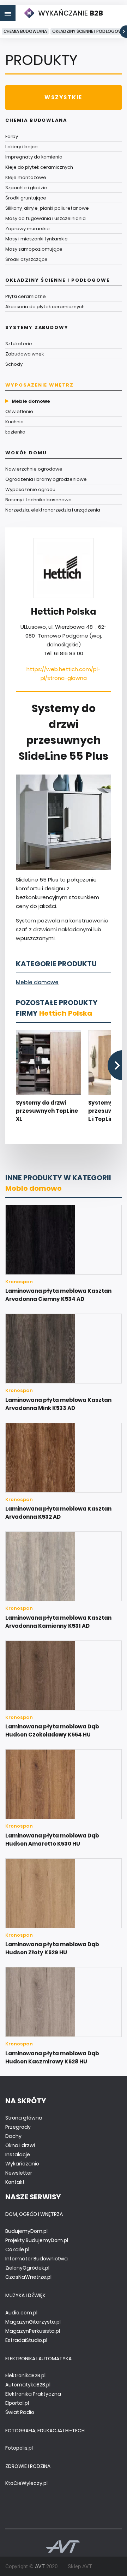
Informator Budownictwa (37, 2259)
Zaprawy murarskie (28, 229)
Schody (14, 364)
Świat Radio (20, 2412)
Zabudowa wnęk (25, 354)
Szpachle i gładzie (26, 188)
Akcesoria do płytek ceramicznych (45, 307)
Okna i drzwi (20, 2145)
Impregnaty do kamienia (34, 157)
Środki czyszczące (26, 259)
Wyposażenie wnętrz (40, 385)
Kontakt (15, 2182)
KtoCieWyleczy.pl (26, 2483)
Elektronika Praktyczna (33, 2394)
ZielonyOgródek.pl (27, 2268)
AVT (40, 2566)
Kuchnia (14, 422)
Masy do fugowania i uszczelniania (46, 218)
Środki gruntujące (26, 198)
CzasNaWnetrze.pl (28, 2277)
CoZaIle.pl (17, 2249)
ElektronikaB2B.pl (25, 2375)
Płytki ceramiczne (26, 296)
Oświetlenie (19, 411)
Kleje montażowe (26, 177)
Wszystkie (63, 97)
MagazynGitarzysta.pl (33, 2322)
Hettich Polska (66, 1013)
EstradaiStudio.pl (26, 2340)
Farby (12, 136)
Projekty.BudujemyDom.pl (37, 2240)
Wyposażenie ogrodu (30, 489)
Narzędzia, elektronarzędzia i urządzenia (53, 510)
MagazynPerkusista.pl (33, 2331)
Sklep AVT (80, 2566)
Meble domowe (31, 401)
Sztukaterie (19, 344)
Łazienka (15, 432)
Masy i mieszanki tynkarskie (37, 239)
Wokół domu (26, 453)
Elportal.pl (17, 2403)
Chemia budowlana (25, 31)
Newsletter (19, 2173)
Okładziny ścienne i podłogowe (88, 31)
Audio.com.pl (21, 2313)
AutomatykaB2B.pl (28, 2385)
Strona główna (24, 2118)
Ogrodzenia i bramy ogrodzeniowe (46, 479)
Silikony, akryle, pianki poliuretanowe (47, 208)
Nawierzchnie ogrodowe (34, 469)
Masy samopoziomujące (34, 249)
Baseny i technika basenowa (38, 500)
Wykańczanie (22, 2164)
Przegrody (18, 2127)
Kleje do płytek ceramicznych (39, 167)
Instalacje (18, 2154)
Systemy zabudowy (37, 327)
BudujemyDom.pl (26, 2231)
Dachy (13, 2136)
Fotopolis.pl (19, 2448)
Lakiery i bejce (22, 147)
